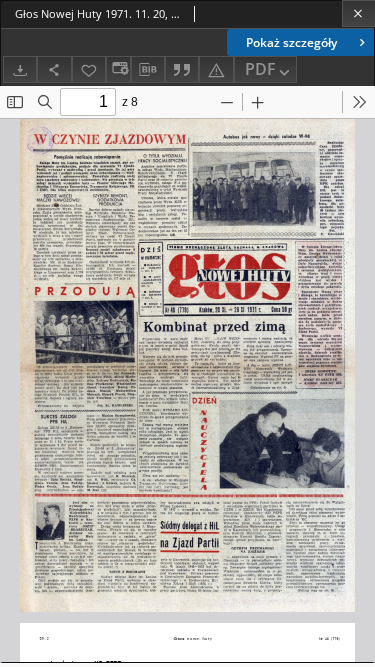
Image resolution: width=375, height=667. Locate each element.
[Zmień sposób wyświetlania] (118, 69)
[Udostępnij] (54, 69)
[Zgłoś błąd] (216, 69)
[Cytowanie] (182, 69)
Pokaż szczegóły (291, 42)
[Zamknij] (358, 13)
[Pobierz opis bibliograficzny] (148, 70)
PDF (260, 69)
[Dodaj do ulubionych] (89, 69)
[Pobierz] (20, 69)
